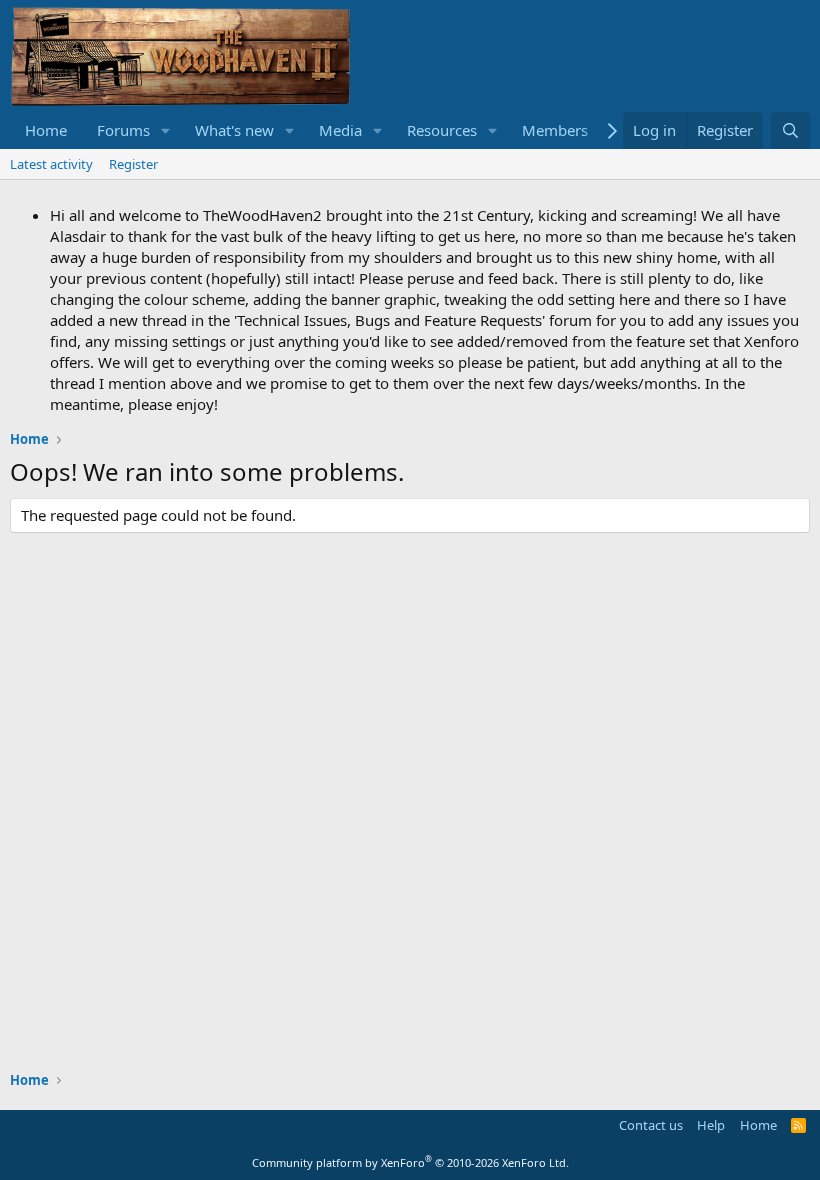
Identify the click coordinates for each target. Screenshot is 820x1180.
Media (340, 130)
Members (555, 130)
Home (46, 130)
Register (133, 164)
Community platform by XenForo (410, 1162)
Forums (123, 130)
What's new (234, 130)
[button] (166, 130)
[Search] (790, 130)
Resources (442, 130)
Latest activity (51, 164)
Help (711, 1125)
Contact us (651, 1125)
